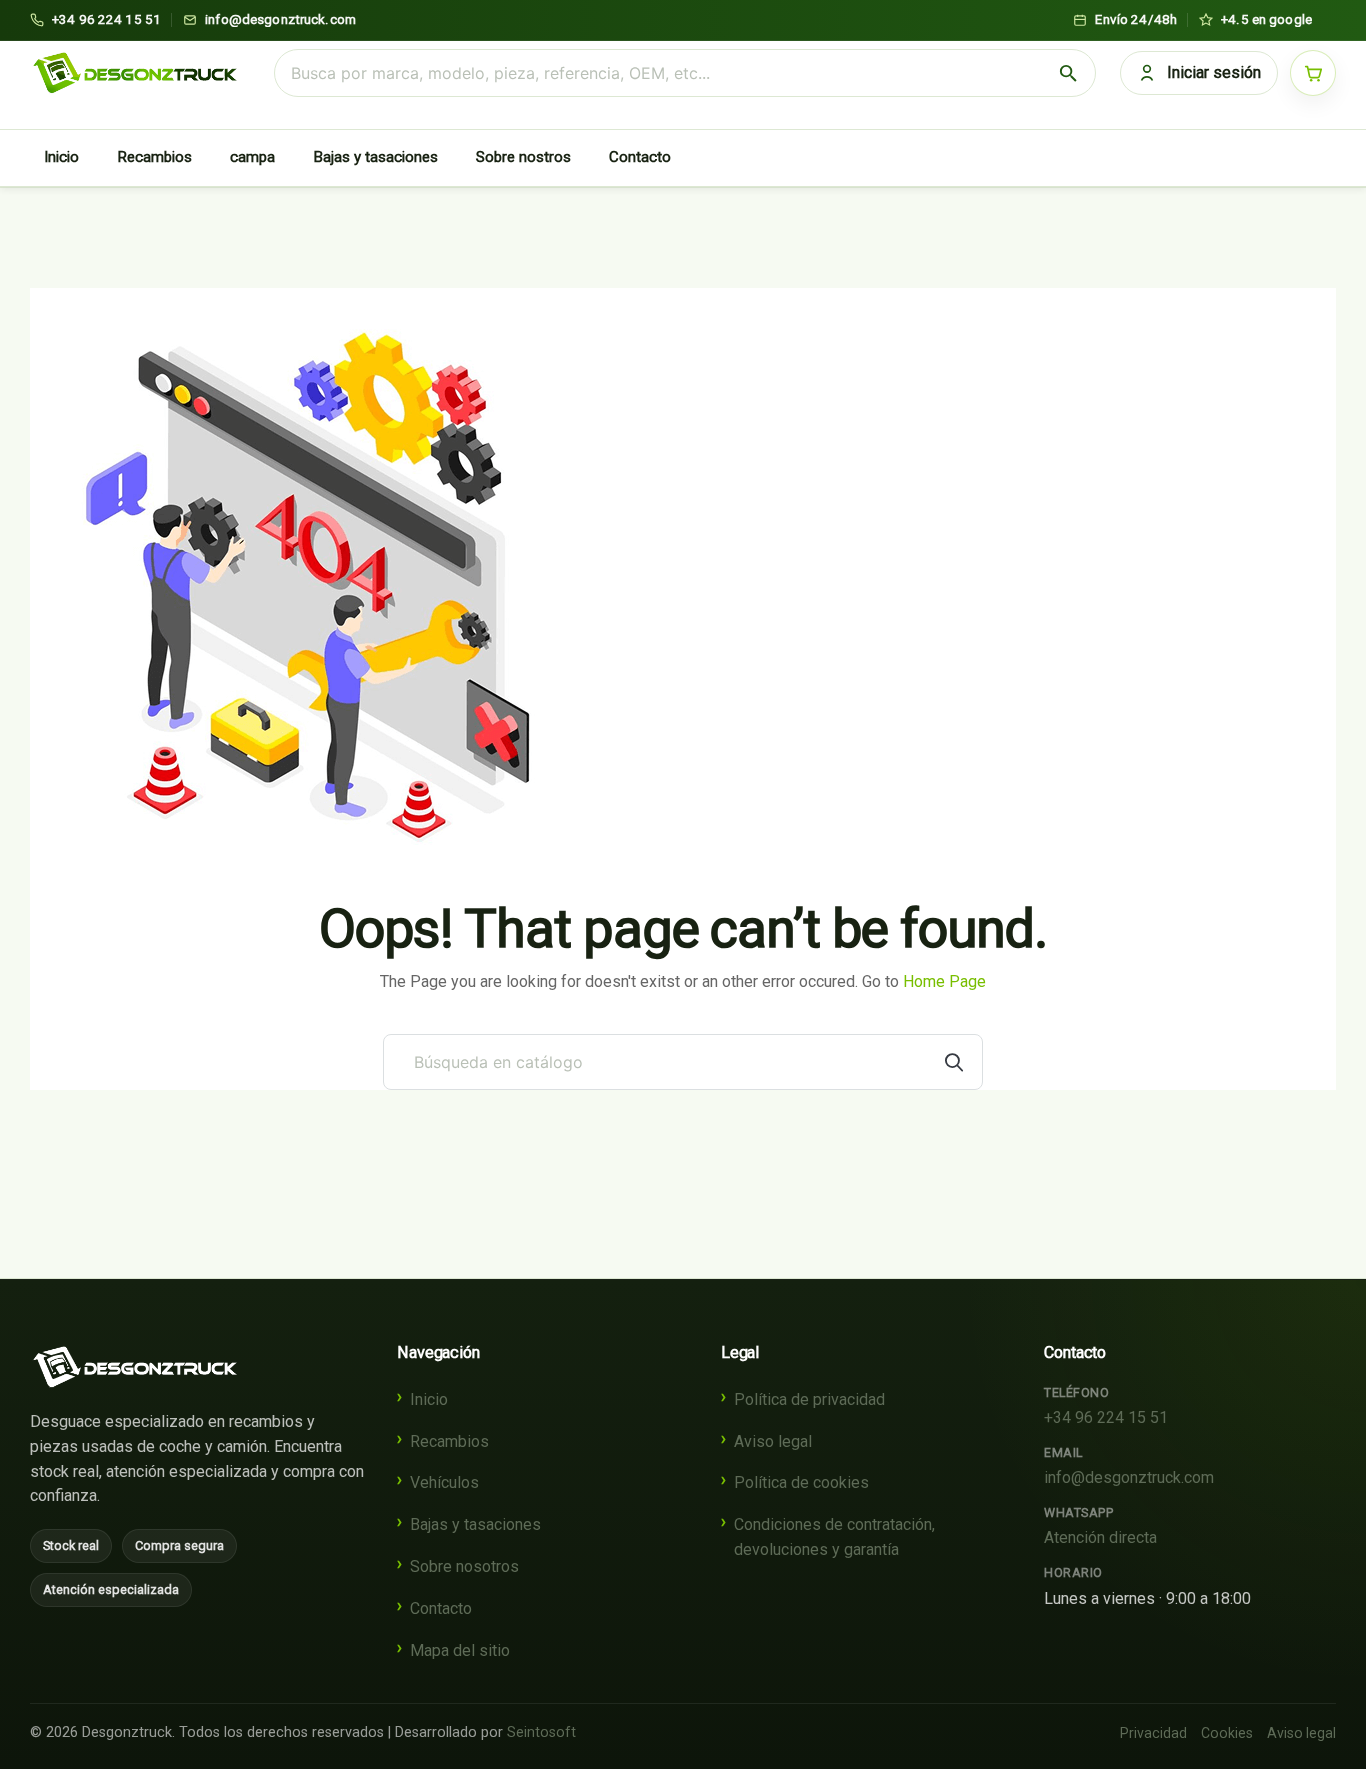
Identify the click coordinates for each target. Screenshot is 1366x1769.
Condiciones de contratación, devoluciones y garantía (834, 1537)
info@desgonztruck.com (1129, 1477)
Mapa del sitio (460, 1650)
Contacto (640, 157)
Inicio (61, 157)
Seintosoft (541, 1732)
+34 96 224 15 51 (1106, 1417)
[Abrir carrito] (1313, 73)
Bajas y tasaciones (375, 157)
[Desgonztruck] (135, 1367)
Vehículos (444, 1482)
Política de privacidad (809, 1399)
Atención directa (1100, 1537)
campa (252, 157)
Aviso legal (773, 1441)
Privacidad (1153, 1733)
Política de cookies (801, 1482)
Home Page (944, 981)
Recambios (154, 157)
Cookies (1227, 1733)
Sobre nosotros (464, 1566)
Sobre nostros (523, 157)
